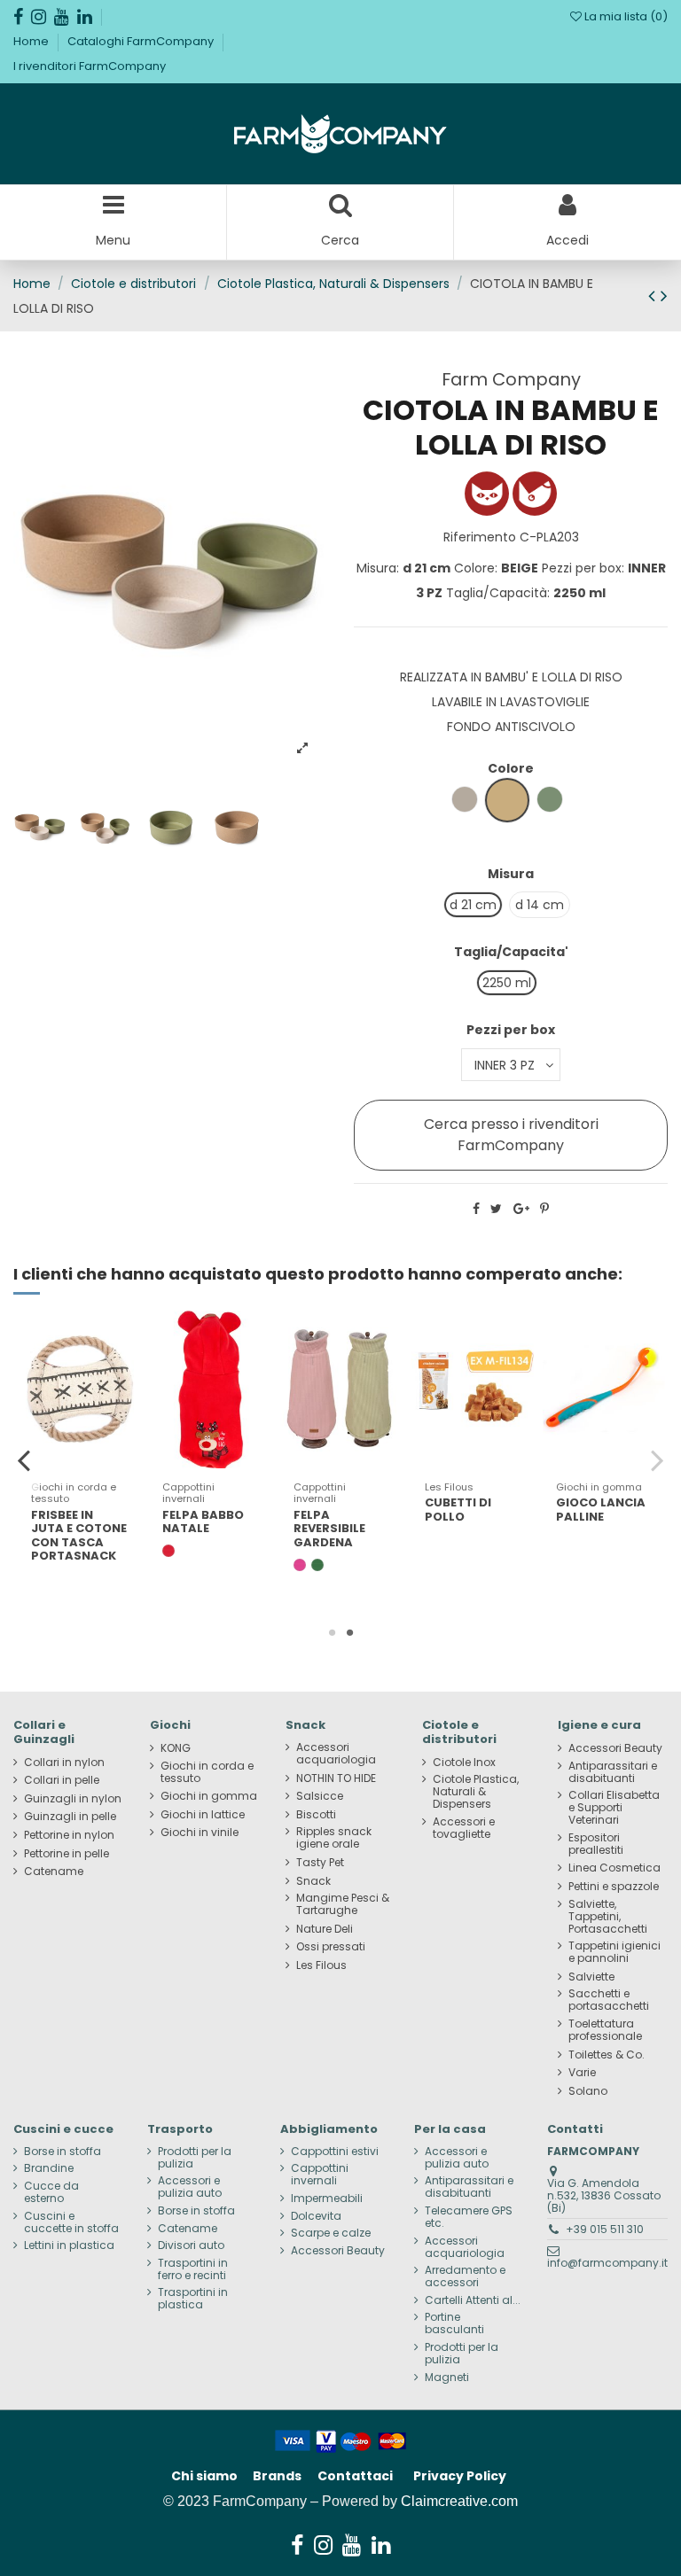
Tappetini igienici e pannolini (614, 1952)
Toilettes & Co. (607, 2055)
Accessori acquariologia (336, 1754)
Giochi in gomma (209, 1796)
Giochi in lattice (203, 1815)
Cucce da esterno (51, 2192)
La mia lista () (625, 16)
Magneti (447, 2378)
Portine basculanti (454, 2323)
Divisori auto (191, 2245)
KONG (176, 1748)
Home (32, 41)
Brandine (49, 2168)
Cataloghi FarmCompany (142, 41)
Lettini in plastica (69, 2245)
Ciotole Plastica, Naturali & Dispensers (476, 1792)
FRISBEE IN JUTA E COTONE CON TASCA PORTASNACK (79, 1536)
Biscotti (316, 1815)
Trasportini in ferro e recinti (193, 2269)
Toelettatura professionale (605, 2030)
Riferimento (480, 537)
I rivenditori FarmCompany (90, 66)
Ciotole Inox (464, 1763)
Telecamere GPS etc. (469, 2217)
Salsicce (320, 1796)
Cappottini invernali (320, 2175)
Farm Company (511, 379)
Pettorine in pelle (67, 1854)
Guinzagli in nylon (73, 1799)
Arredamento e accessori (465, 2276)
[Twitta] (496, 1209)
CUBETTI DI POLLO (458, 1510)
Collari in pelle (62, 1780)
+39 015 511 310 (605, 2229)
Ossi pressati (331, 1947)
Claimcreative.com (459, 2501)
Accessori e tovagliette (464, 1828)
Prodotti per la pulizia (195, 2158)
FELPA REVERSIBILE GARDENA (329, 1529)
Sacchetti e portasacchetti (609, 2000)
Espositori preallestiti (596, 1844)
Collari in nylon (64, 1763)
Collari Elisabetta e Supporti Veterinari (614, 1808)
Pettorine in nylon (69, 1835)
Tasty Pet (320, 1863)
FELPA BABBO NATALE (203, 1522)
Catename (54, 1872)
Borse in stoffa (63, 2152)
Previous (24, 1460)
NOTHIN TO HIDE (336, 1778)
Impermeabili (327, 2199)
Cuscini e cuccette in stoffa (71, 2222)
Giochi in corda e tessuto (207, 1772)
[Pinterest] (544, 1209)
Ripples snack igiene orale (334, 1838)
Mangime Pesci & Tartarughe (343, 1904)
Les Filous (321, 1965)
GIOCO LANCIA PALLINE (601, 1510)
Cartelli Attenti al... (473, 2300)
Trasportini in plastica (193, 2299)
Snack (313, 1881)
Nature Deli (325, 1929)
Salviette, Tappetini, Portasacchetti (608, 1917)
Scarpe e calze (331, 2233)
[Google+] (521, 1209)
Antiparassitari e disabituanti (613, 1772)
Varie (582, 2073)
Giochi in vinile (200, 1833)
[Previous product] (654, 296)
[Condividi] (476, 1209)
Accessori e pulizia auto (190, 2187)
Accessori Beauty (615, 1748)
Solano (588, 2091)
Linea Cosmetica (614, 1868)
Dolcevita (316, 2216)
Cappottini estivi (335, 2152)
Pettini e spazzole (614, 1887)
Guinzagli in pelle (70, 1817)
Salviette (591, 1977)
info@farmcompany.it (607, 2263)
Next (657, 1460)
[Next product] (664, 296)
